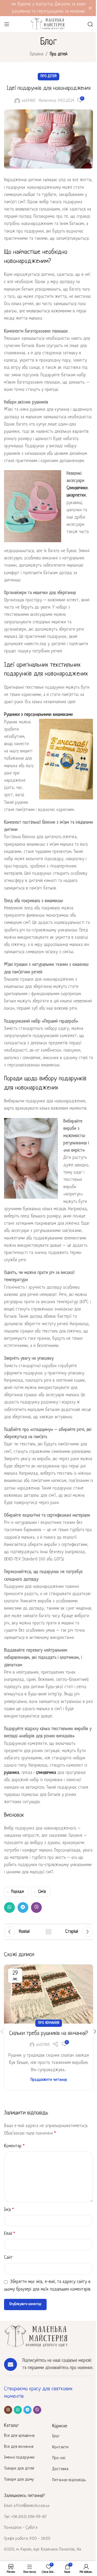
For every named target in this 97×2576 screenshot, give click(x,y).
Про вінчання (49, 2023)
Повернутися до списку (48, 1932)
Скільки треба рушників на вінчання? (48, 2033)
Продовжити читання (49, 2080)
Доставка (60, 2469)
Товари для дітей (19, 2469)
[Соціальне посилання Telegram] (23, 1907)
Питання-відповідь (69, 2480)
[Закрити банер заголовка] (90, 8)
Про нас (59, 2458)
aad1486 (29, 101)
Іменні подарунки (19, 2458)
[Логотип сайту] (48, 24)
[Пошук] (90, 24)
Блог (56, 2436)
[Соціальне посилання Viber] (36, 1907)
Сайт (8, 2258)
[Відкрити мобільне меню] (7, 24)
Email (10, 2234)
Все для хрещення (19, 2436)
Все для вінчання (19, 2447)
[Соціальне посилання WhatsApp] (9, 1907)
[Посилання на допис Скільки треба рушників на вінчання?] (48, 1994)
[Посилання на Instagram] (8, 2410)
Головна (37, 54)
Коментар (14, 2146)
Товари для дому (19, 2480)
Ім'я (9, 2210)
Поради (18, 1892)
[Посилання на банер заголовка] (48, 8)
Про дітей (59, 54)
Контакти (60, 2447)
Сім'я (42, 1892)
